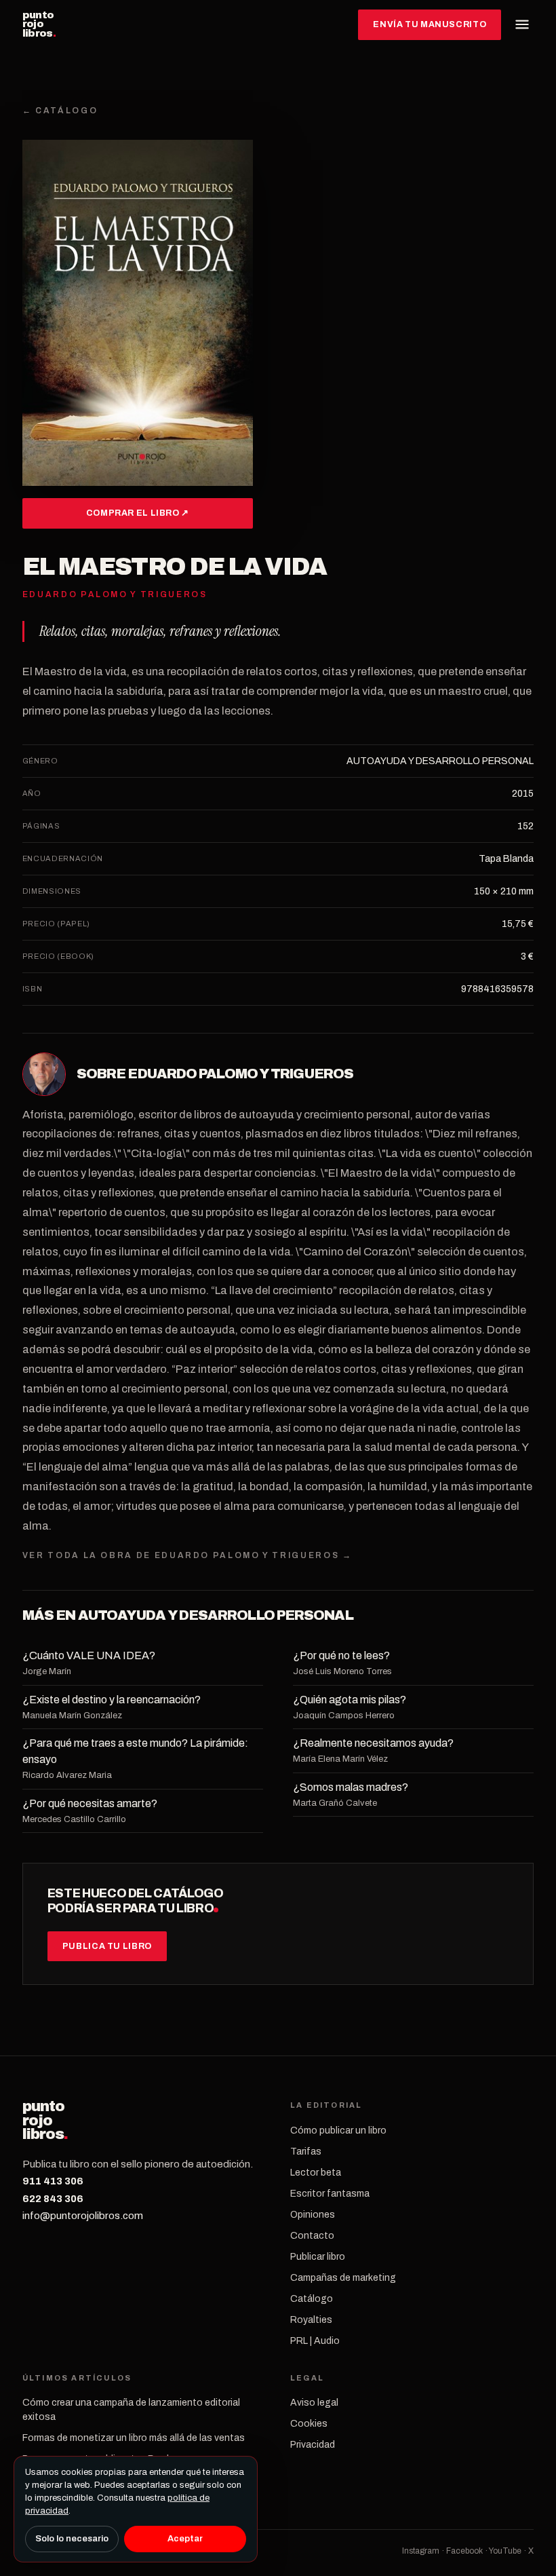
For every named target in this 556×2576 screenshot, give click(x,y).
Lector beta (316, 2173)
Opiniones (313, 2215)
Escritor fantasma (330, 2194)
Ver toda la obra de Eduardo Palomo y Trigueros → (187, 1555)
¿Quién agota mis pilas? (350, 1700)
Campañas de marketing (343, 2278)
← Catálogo (60, 111)
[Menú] (522, 24)
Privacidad (313, 2445)
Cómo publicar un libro (338, 2130)
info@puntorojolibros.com (83, 2216)
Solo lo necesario (72, 2539)
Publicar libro (318, 2257)
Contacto (312, 2236)
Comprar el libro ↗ (138, 513)
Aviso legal (314, 2403)
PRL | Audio (315, 2341)
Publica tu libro (107, 1946)
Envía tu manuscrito (430, 24)
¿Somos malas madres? (351, 1787)
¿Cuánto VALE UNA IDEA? (89, 1655)
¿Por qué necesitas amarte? (90, 1803)
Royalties (311, 2320)
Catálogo (312, 2299)
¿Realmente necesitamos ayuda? (373, 1743)
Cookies (309, 2424)
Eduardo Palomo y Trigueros (240, 1074)
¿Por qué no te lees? (341, 1655)
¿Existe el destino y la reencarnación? (112, 1700)
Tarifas (306, 2152)
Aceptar (185, 2539)
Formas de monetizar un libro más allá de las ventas (134, 2438)
